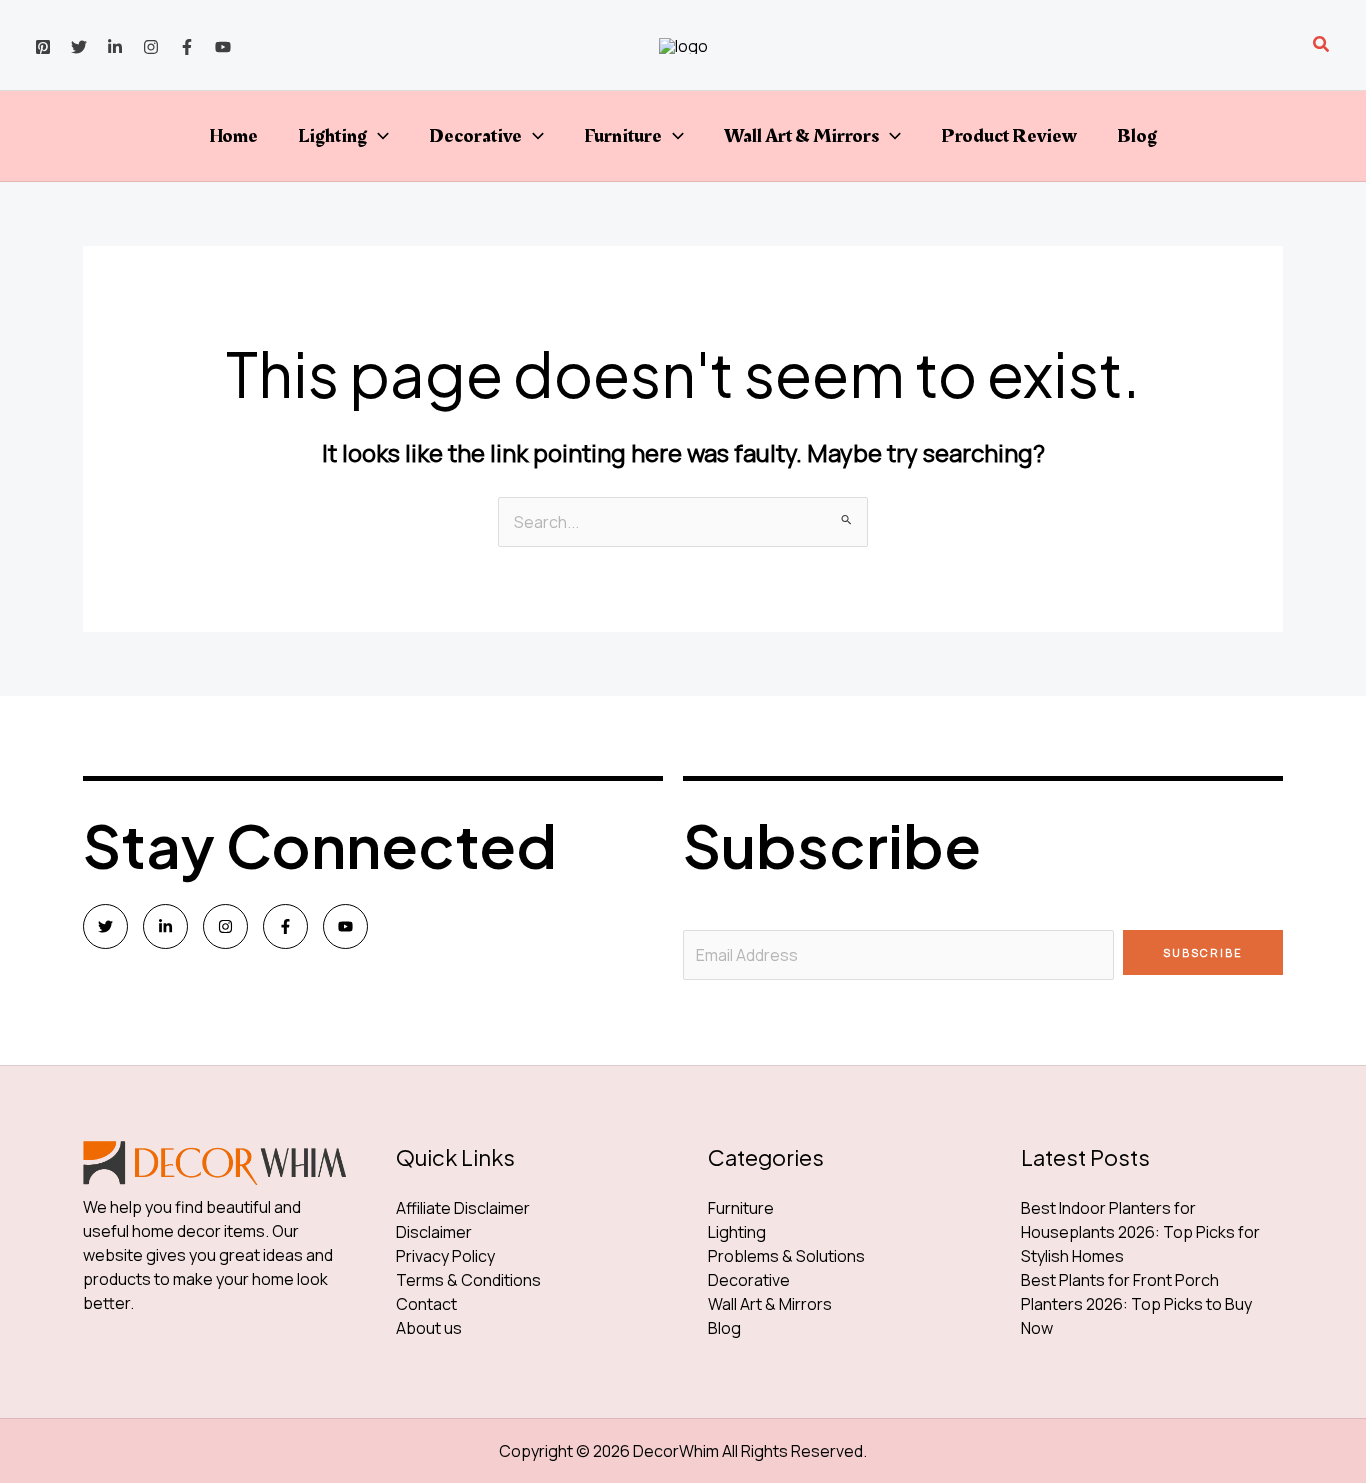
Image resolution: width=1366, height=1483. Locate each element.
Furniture (623, 136)
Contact (426, 1304)
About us (429, 1328)
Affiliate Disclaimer (463, 1208)
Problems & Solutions (786, 1256)
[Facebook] (187, 47)
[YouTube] (223, 47)
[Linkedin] (115, 47)
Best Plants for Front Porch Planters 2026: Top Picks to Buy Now (1136, 1304)
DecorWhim (676, 1451)
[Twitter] (79, 47)
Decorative (475, 136)
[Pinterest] (43, 47)
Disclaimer (434, 1232)
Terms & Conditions (468, 1280)
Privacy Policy (445, 1256)
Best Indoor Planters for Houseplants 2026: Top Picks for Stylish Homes (1140, 1232)
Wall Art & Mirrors (801, 136)
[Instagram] (151, 47)
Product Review (1009, 136)
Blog (1137, 136)
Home (233, 136)
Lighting (332, 136)
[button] (1322, 45)
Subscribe (1203, 952)
